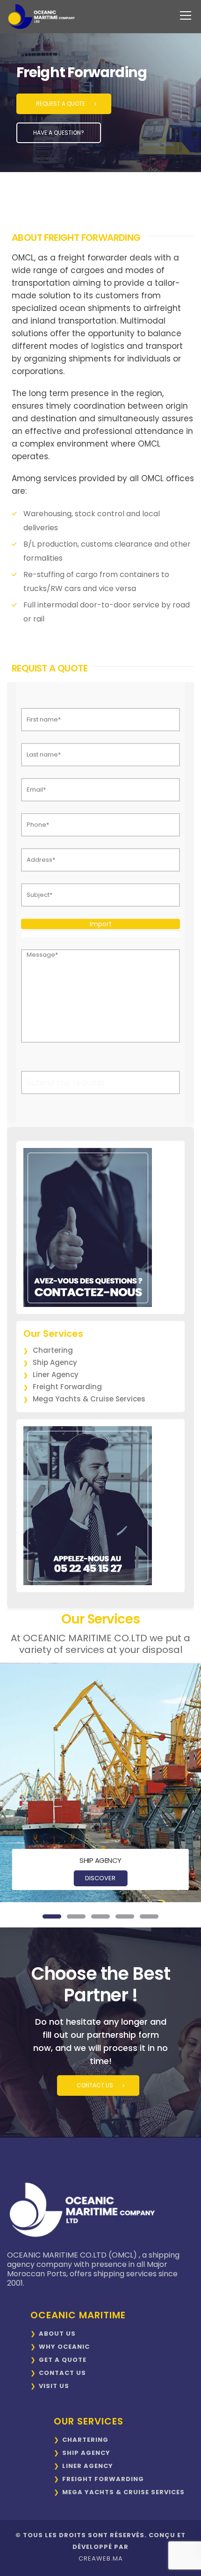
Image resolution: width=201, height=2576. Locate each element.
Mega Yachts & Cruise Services (89, 1399)
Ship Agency (55, 1362)
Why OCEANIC (64, 2347)
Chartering (53, 1350)
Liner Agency (56, 1375)
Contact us (62, 2373)
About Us (57, 2334)
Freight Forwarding (67, 1387)
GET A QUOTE (63, 2360)
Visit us (54, 2386)
